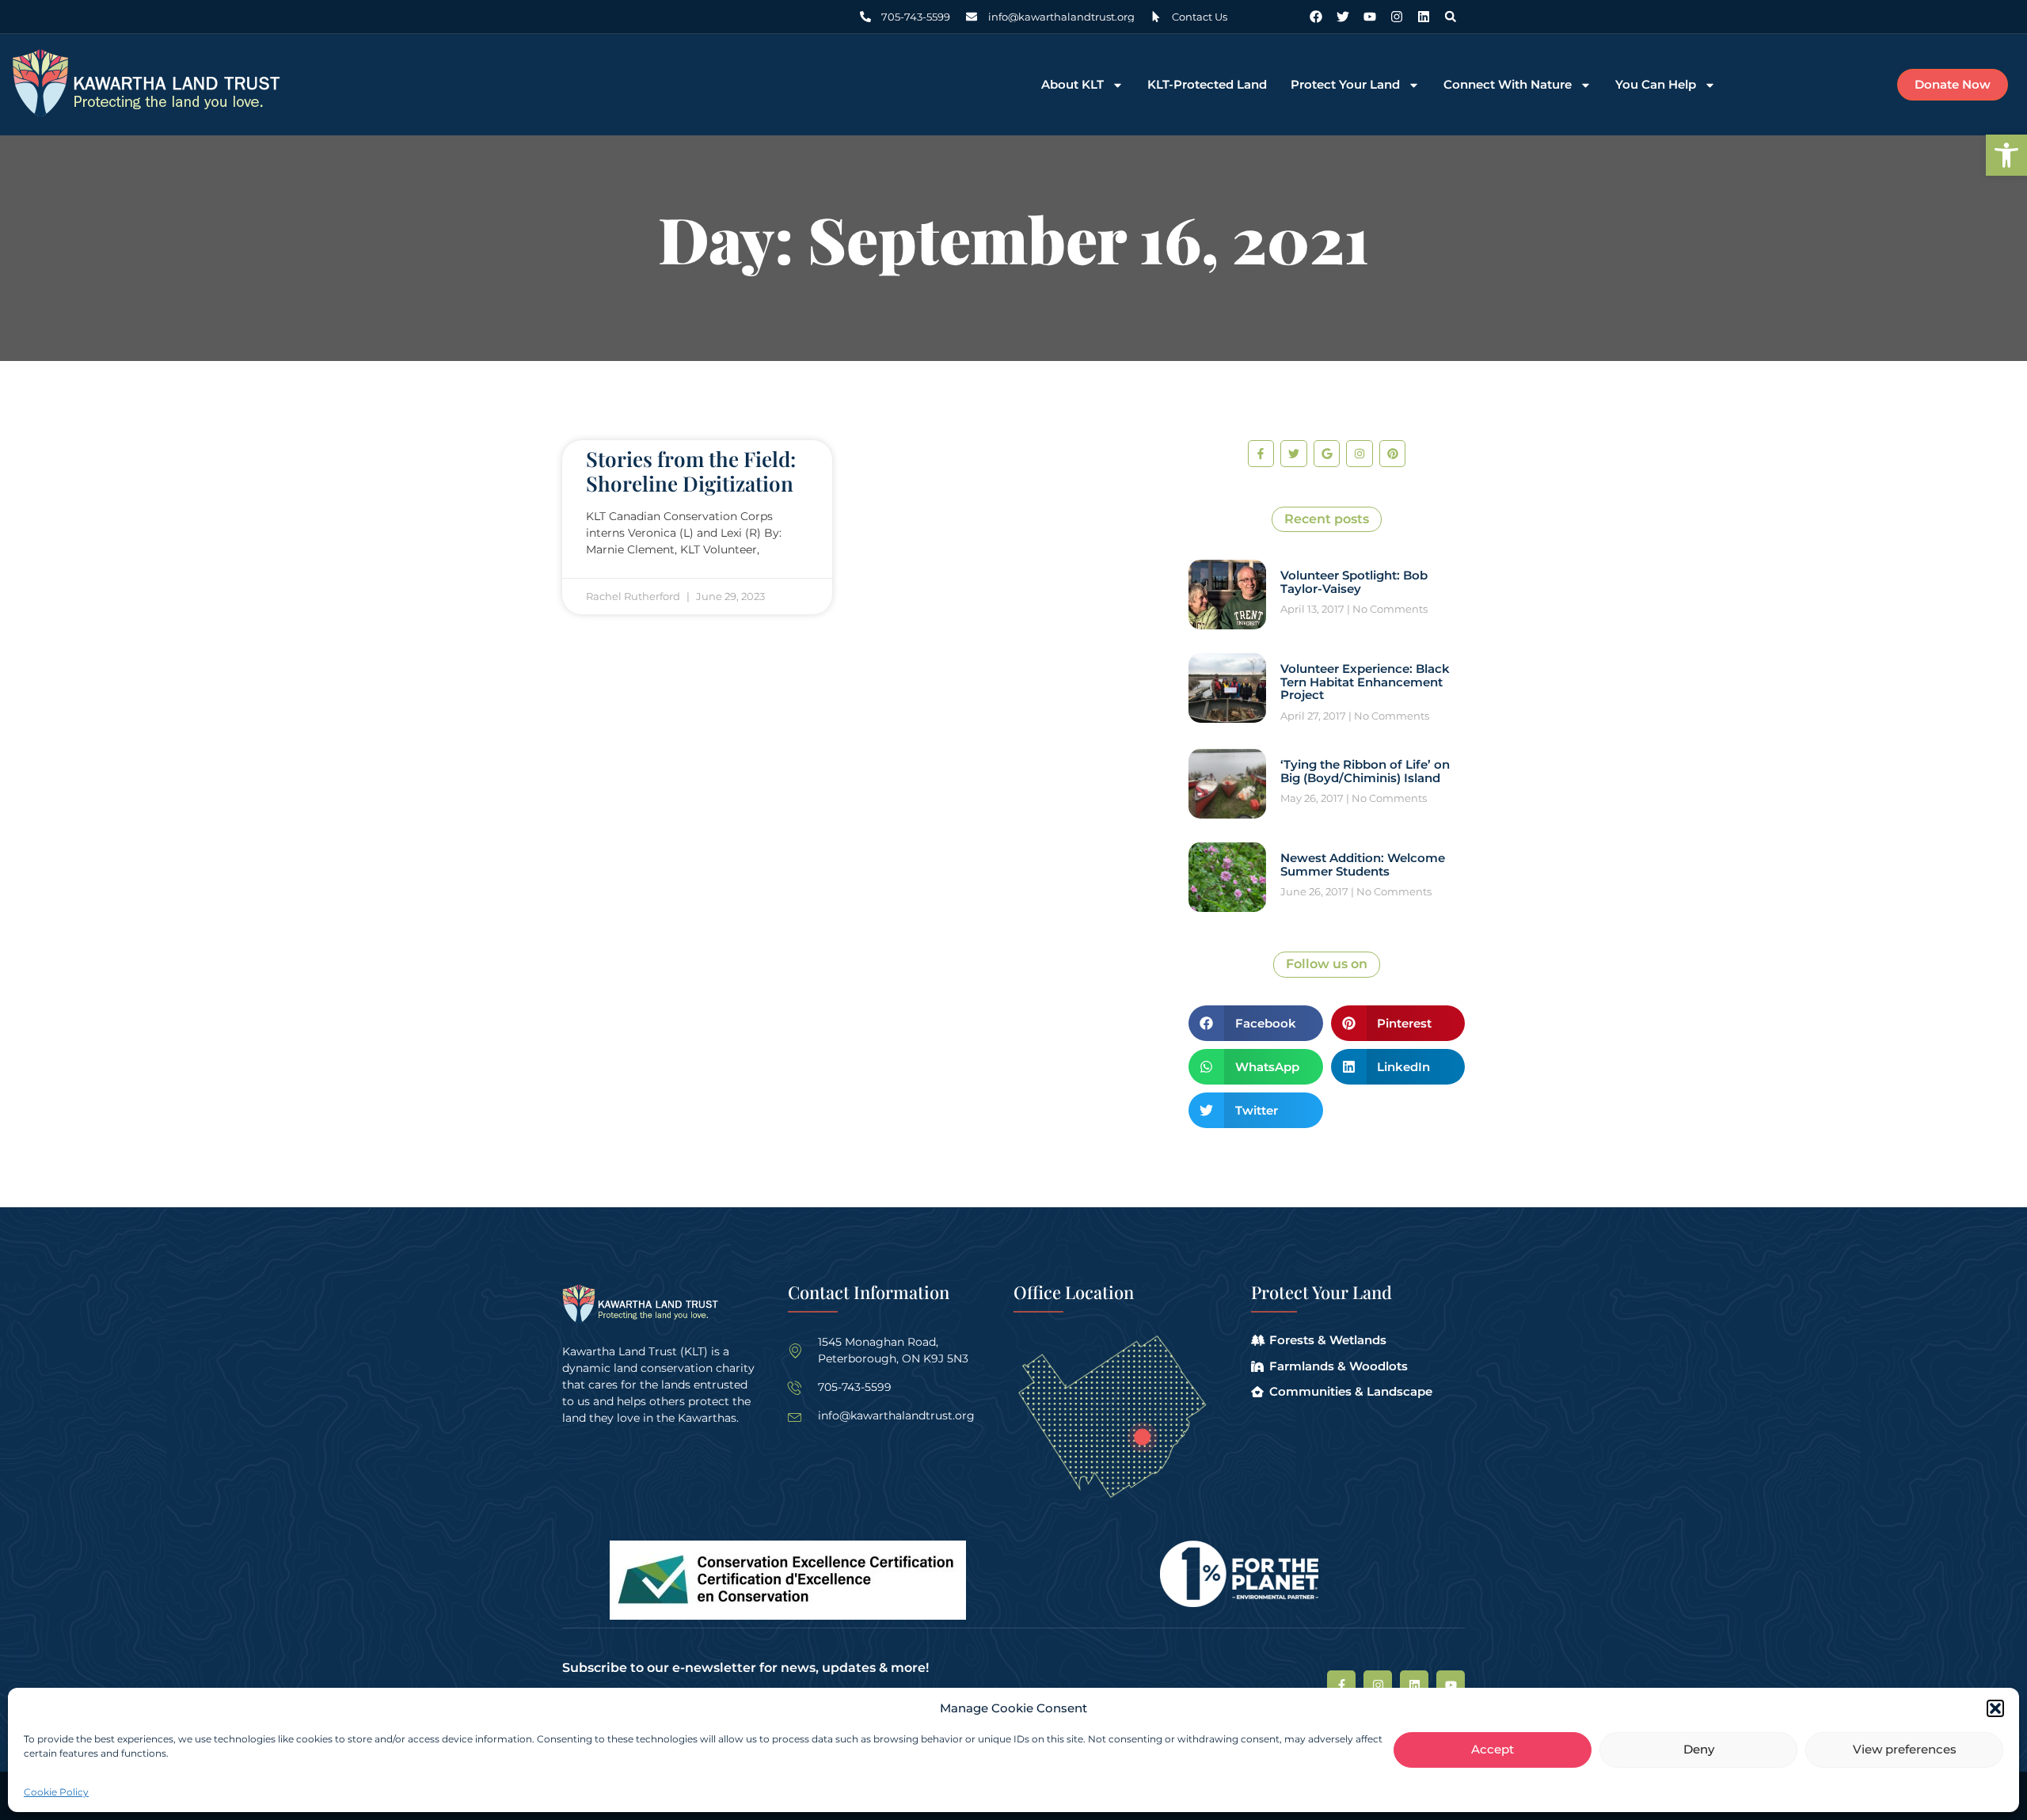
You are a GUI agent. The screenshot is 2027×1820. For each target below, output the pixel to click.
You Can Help (1656, 85)
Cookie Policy (56, 1792)
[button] (2006, 155)
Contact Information (869, 1292)
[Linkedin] (1424, 17)
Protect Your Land (1345, 85)
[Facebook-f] (1261, 454)
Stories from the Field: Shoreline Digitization (691, 471)
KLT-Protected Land (1207, 85)
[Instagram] (1397, 17)
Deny (1699, 1750)
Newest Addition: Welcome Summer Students (1363, 864)
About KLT (1072, 85)
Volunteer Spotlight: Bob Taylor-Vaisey (1354, 582)
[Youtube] (1370, 17)
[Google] (1327, 454)
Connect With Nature (1508, 85)
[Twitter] (1343, 17)
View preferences (1905, 1750)
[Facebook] (1316, 17)
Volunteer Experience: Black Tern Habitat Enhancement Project (1365, 682)
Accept (1493, 1750)
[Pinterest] (1393, 454)
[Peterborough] (1142, 1437)
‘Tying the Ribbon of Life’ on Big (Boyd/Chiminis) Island (1365, 771)
